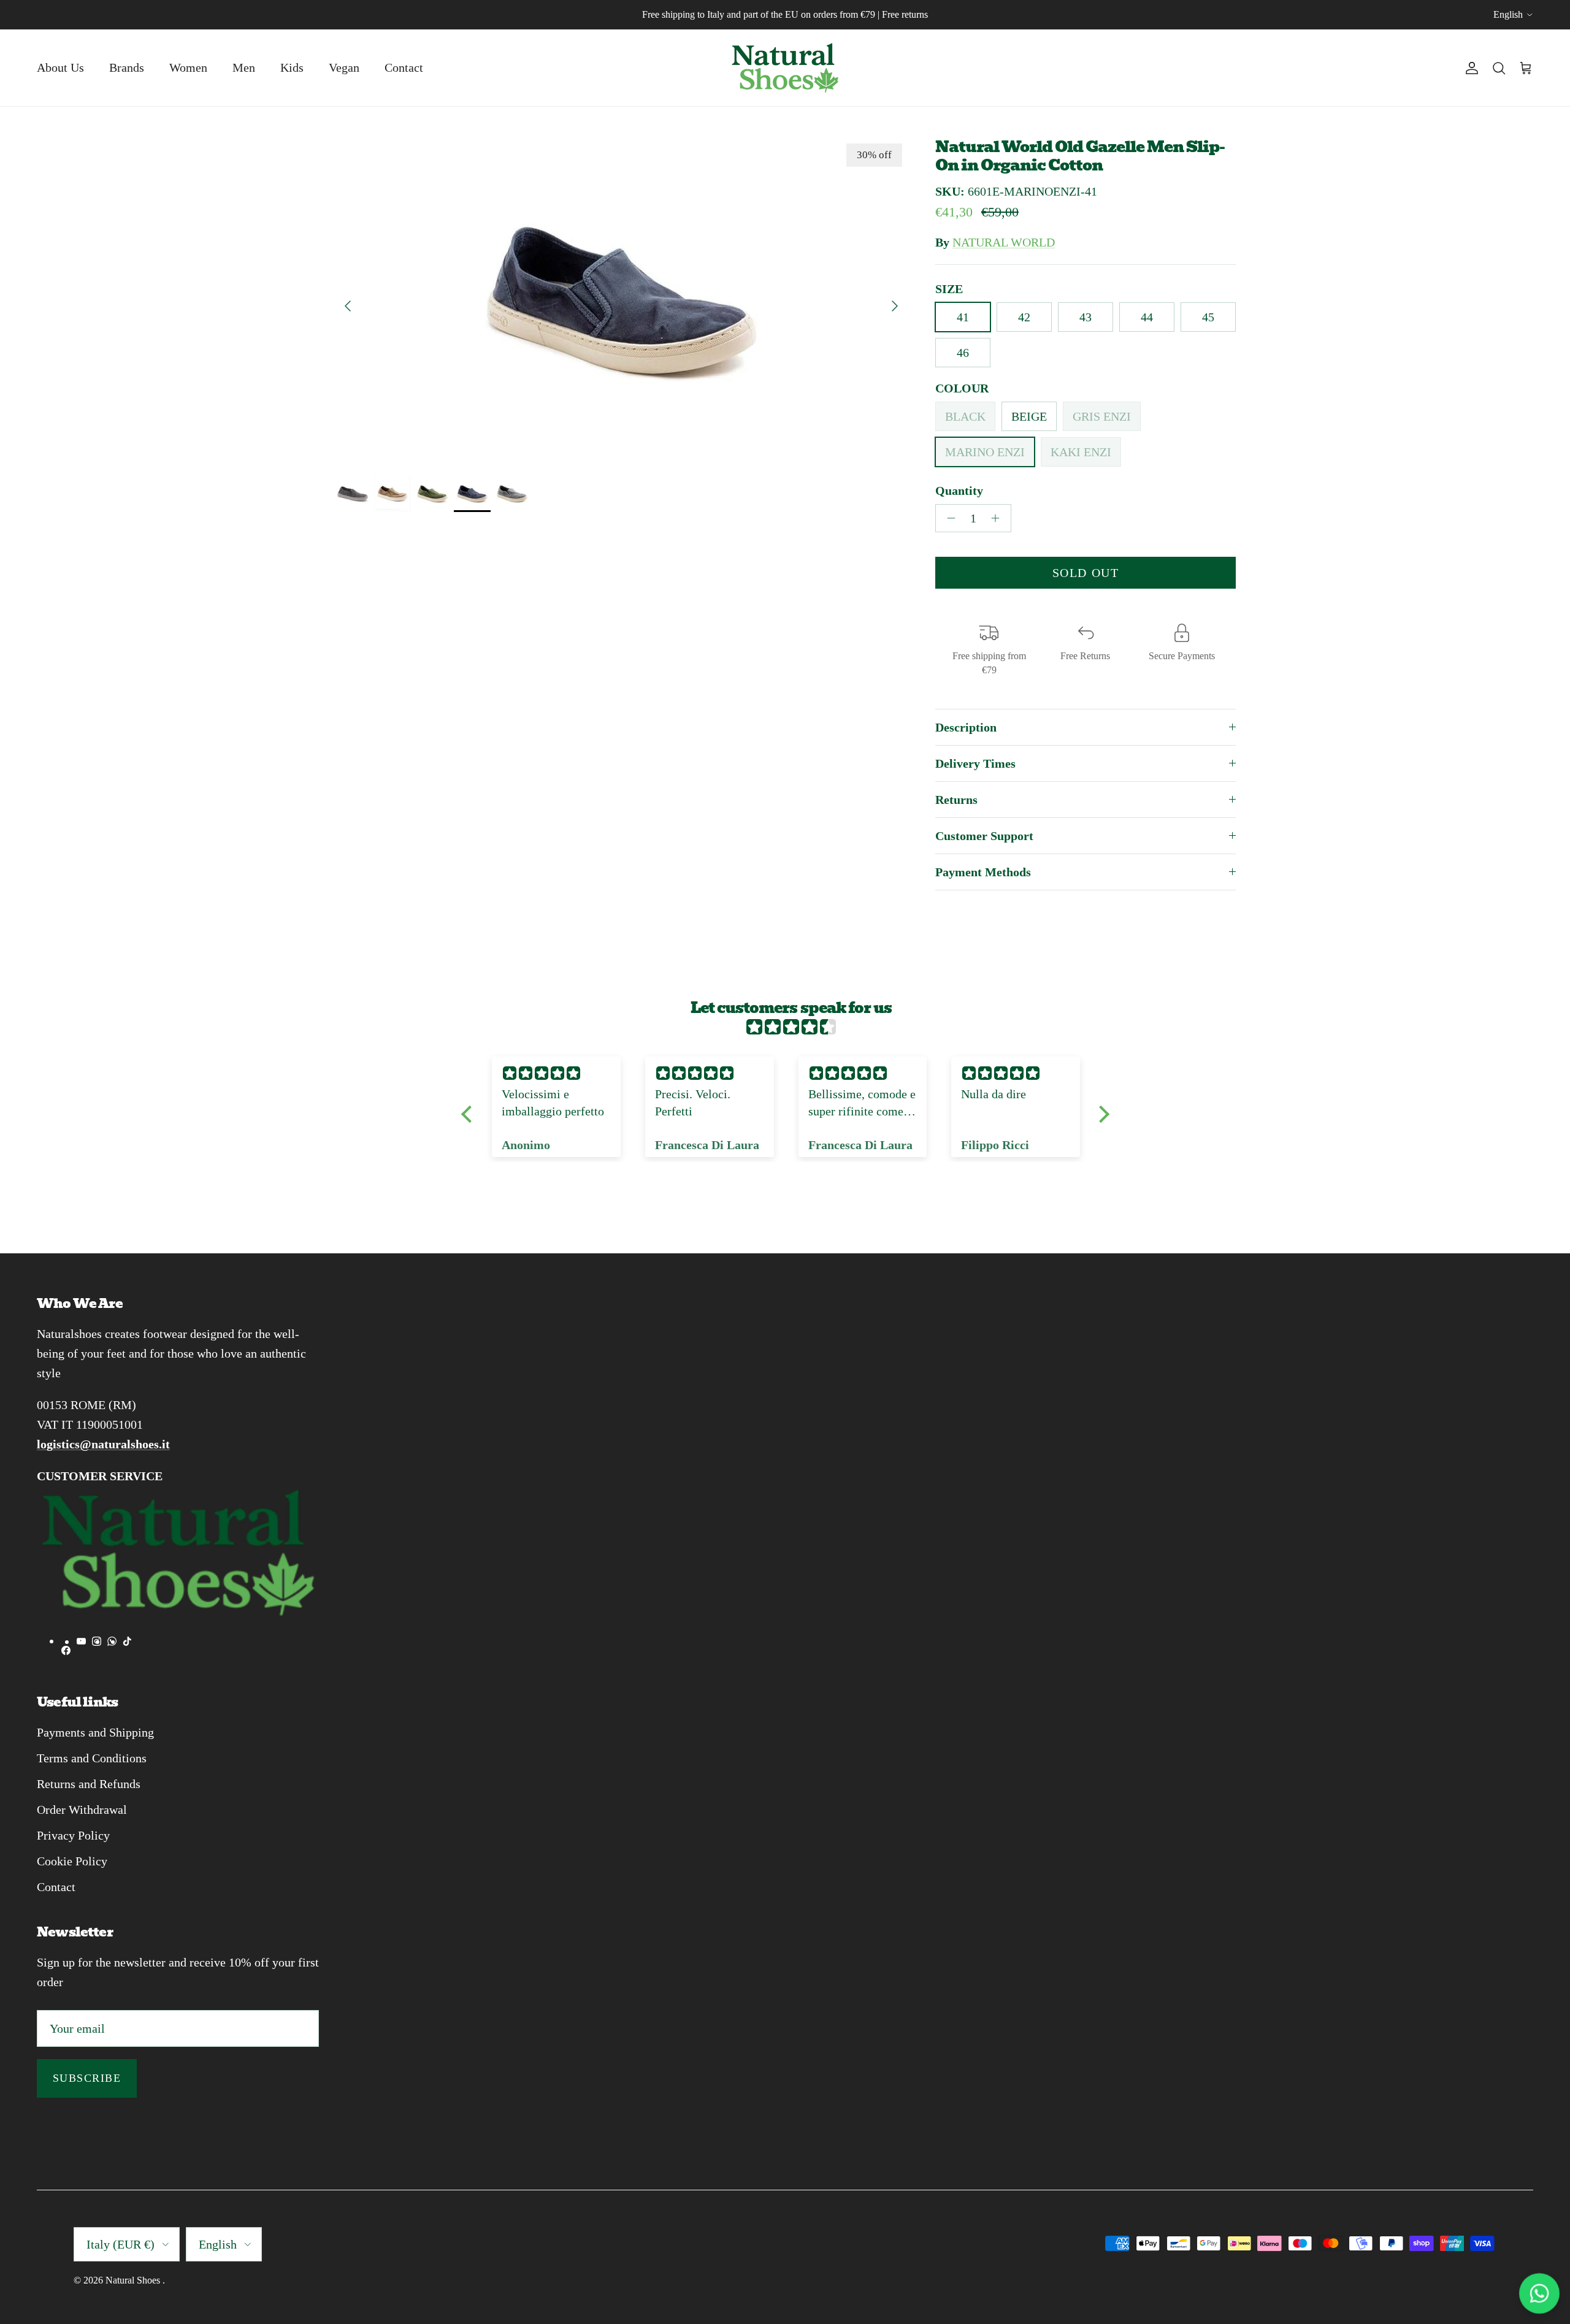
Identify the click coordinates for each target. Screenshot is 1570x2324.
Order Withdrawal (82, 1810)
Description (966, 727)
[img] (791, 1027)
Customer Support (984, 836)
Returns (956, 800)
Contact (404, 67)
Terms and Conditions (92, 1758)
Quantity (959, 491)
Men (244, 67)
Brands (127, 67)
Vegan (344, 67)
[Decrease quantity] (948, 518)
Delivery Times (975, 763)
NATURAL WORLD (1004, 242)
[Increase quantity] (999, 518)
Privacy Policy (73, 1835)
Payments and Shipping (95, 1732)
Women (188, 67)
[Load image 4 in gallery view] (621, 300)
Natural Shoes (134, 2280)
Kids (292, 67)
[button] (469, 1114)
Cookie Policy (72, 1861)
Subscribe (87, 2078)
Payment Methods (983, 872)
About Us (60, 67)
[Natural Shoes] (785, 68)
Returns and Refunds (89, 1784)
